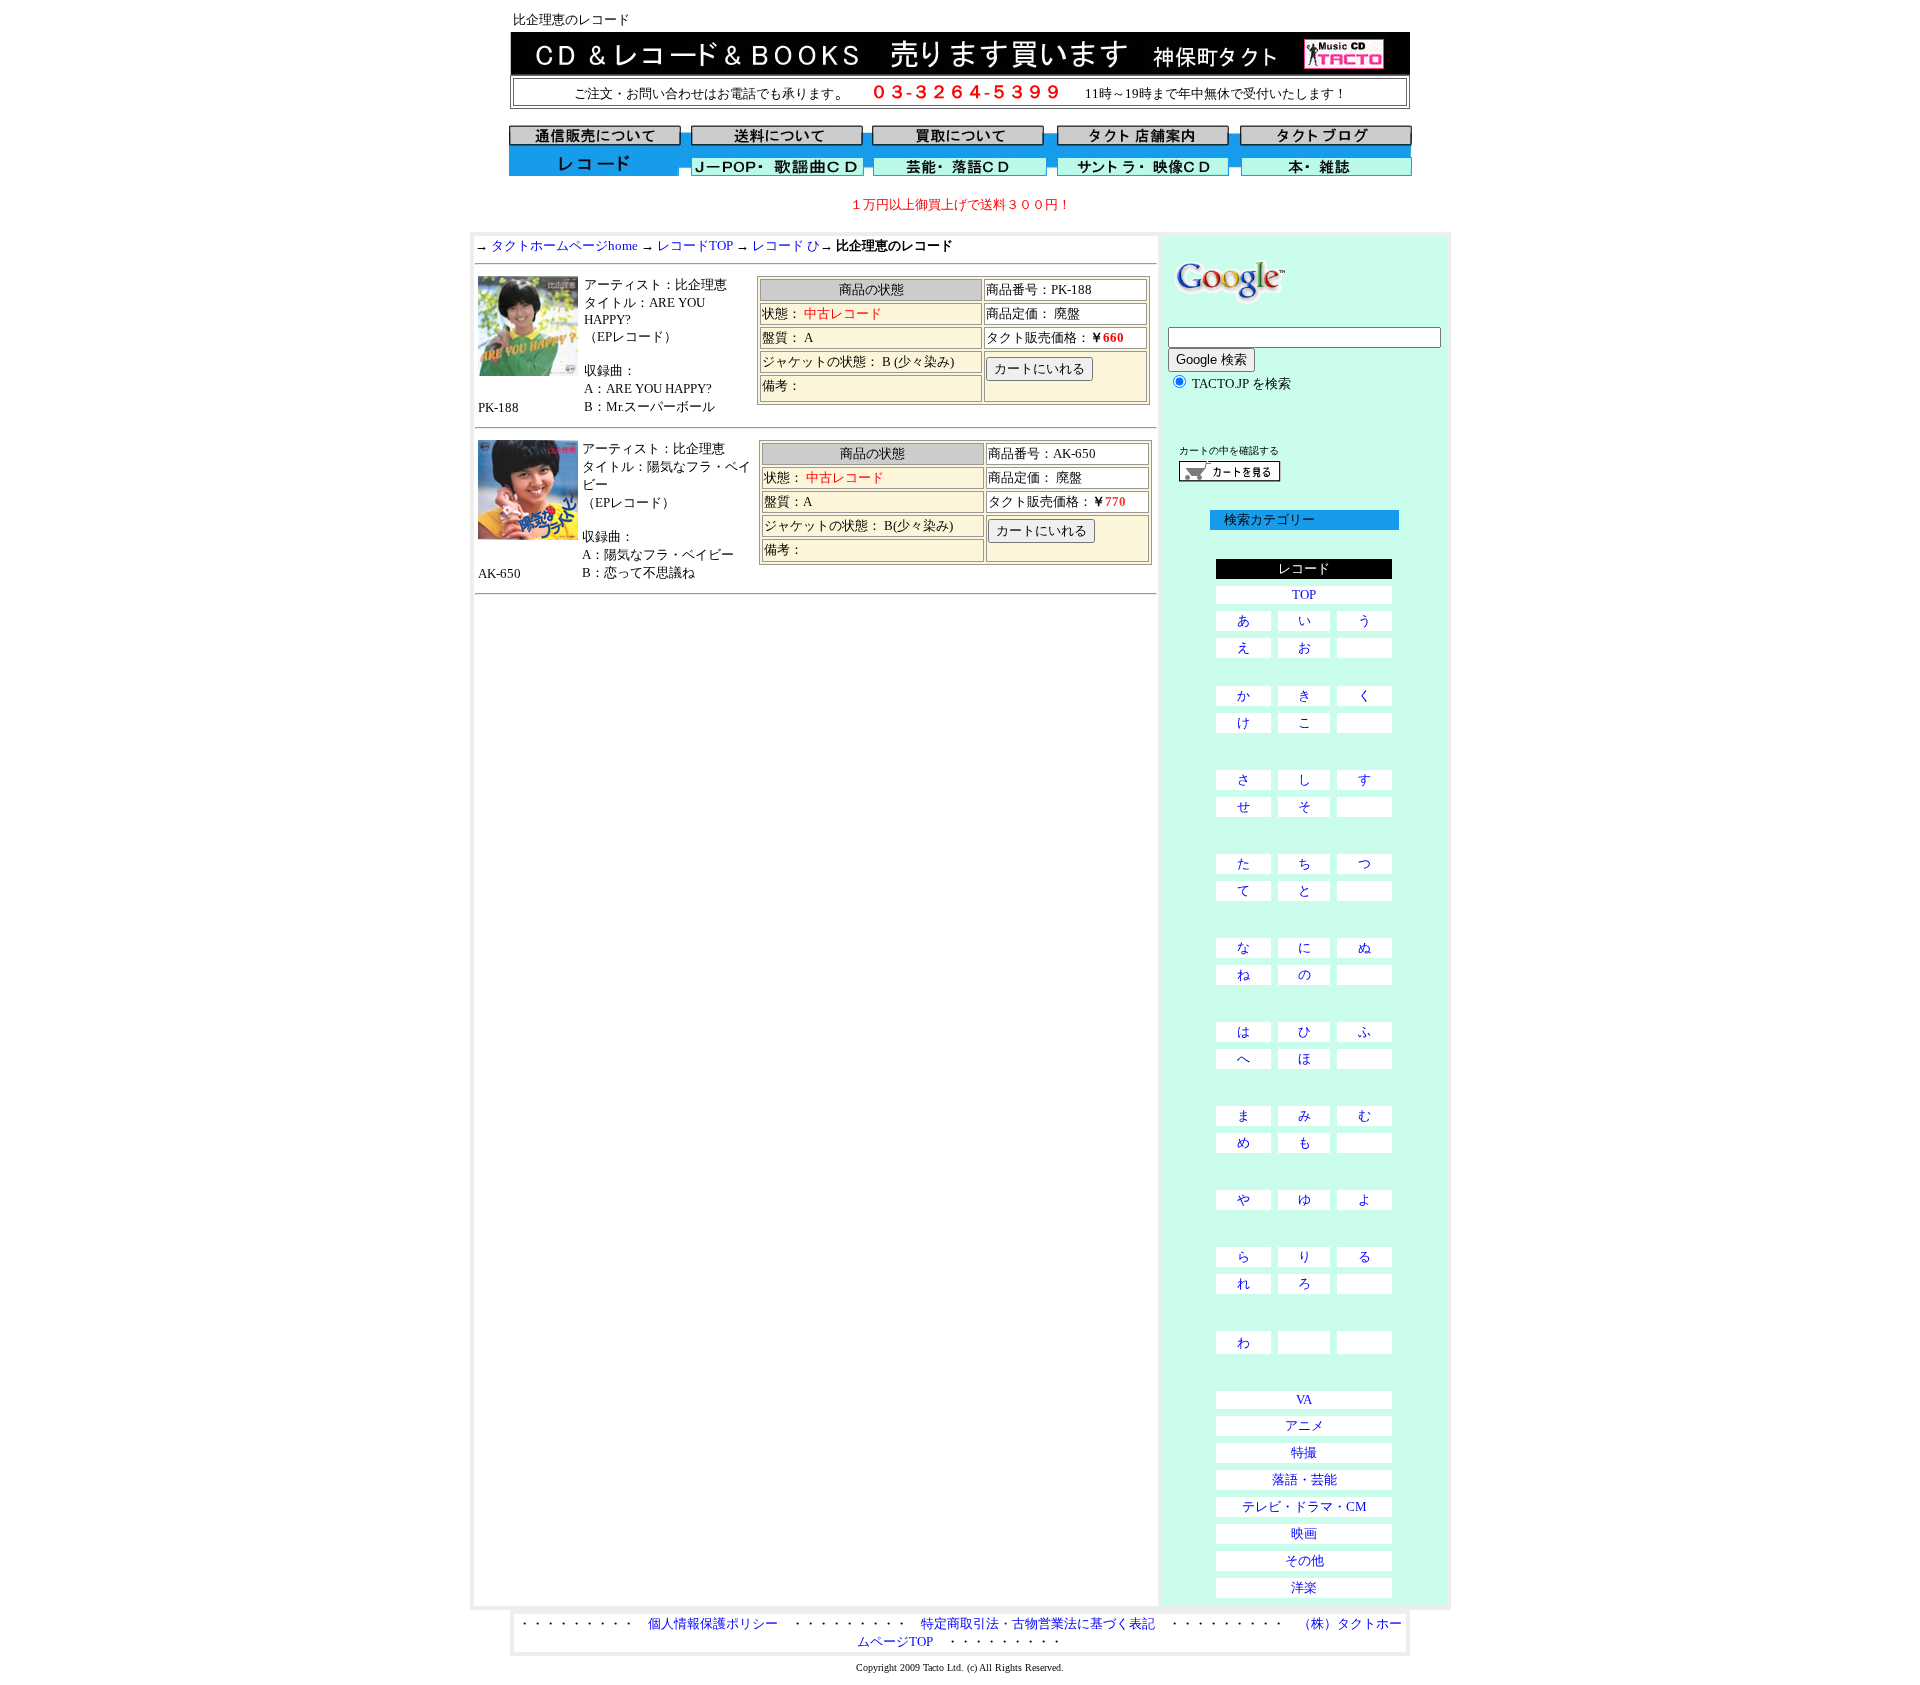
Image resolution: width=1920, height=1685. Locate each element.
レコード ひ (786, 245)
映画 (1304, 1533)
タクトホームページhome (564, 245)
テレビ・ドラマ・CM (1304, 1506)
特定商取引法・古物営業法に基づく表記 (1038, 1623)
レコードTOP (695, 245)
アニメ (1304, 1425)
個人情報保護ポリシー (713, 1623)
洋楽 (1304, 1587)
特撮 (1304, 1452)
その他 (1304, 1560)
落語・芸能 (1304, 1479)
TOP (1304, 594)
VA (1304, 1399)
